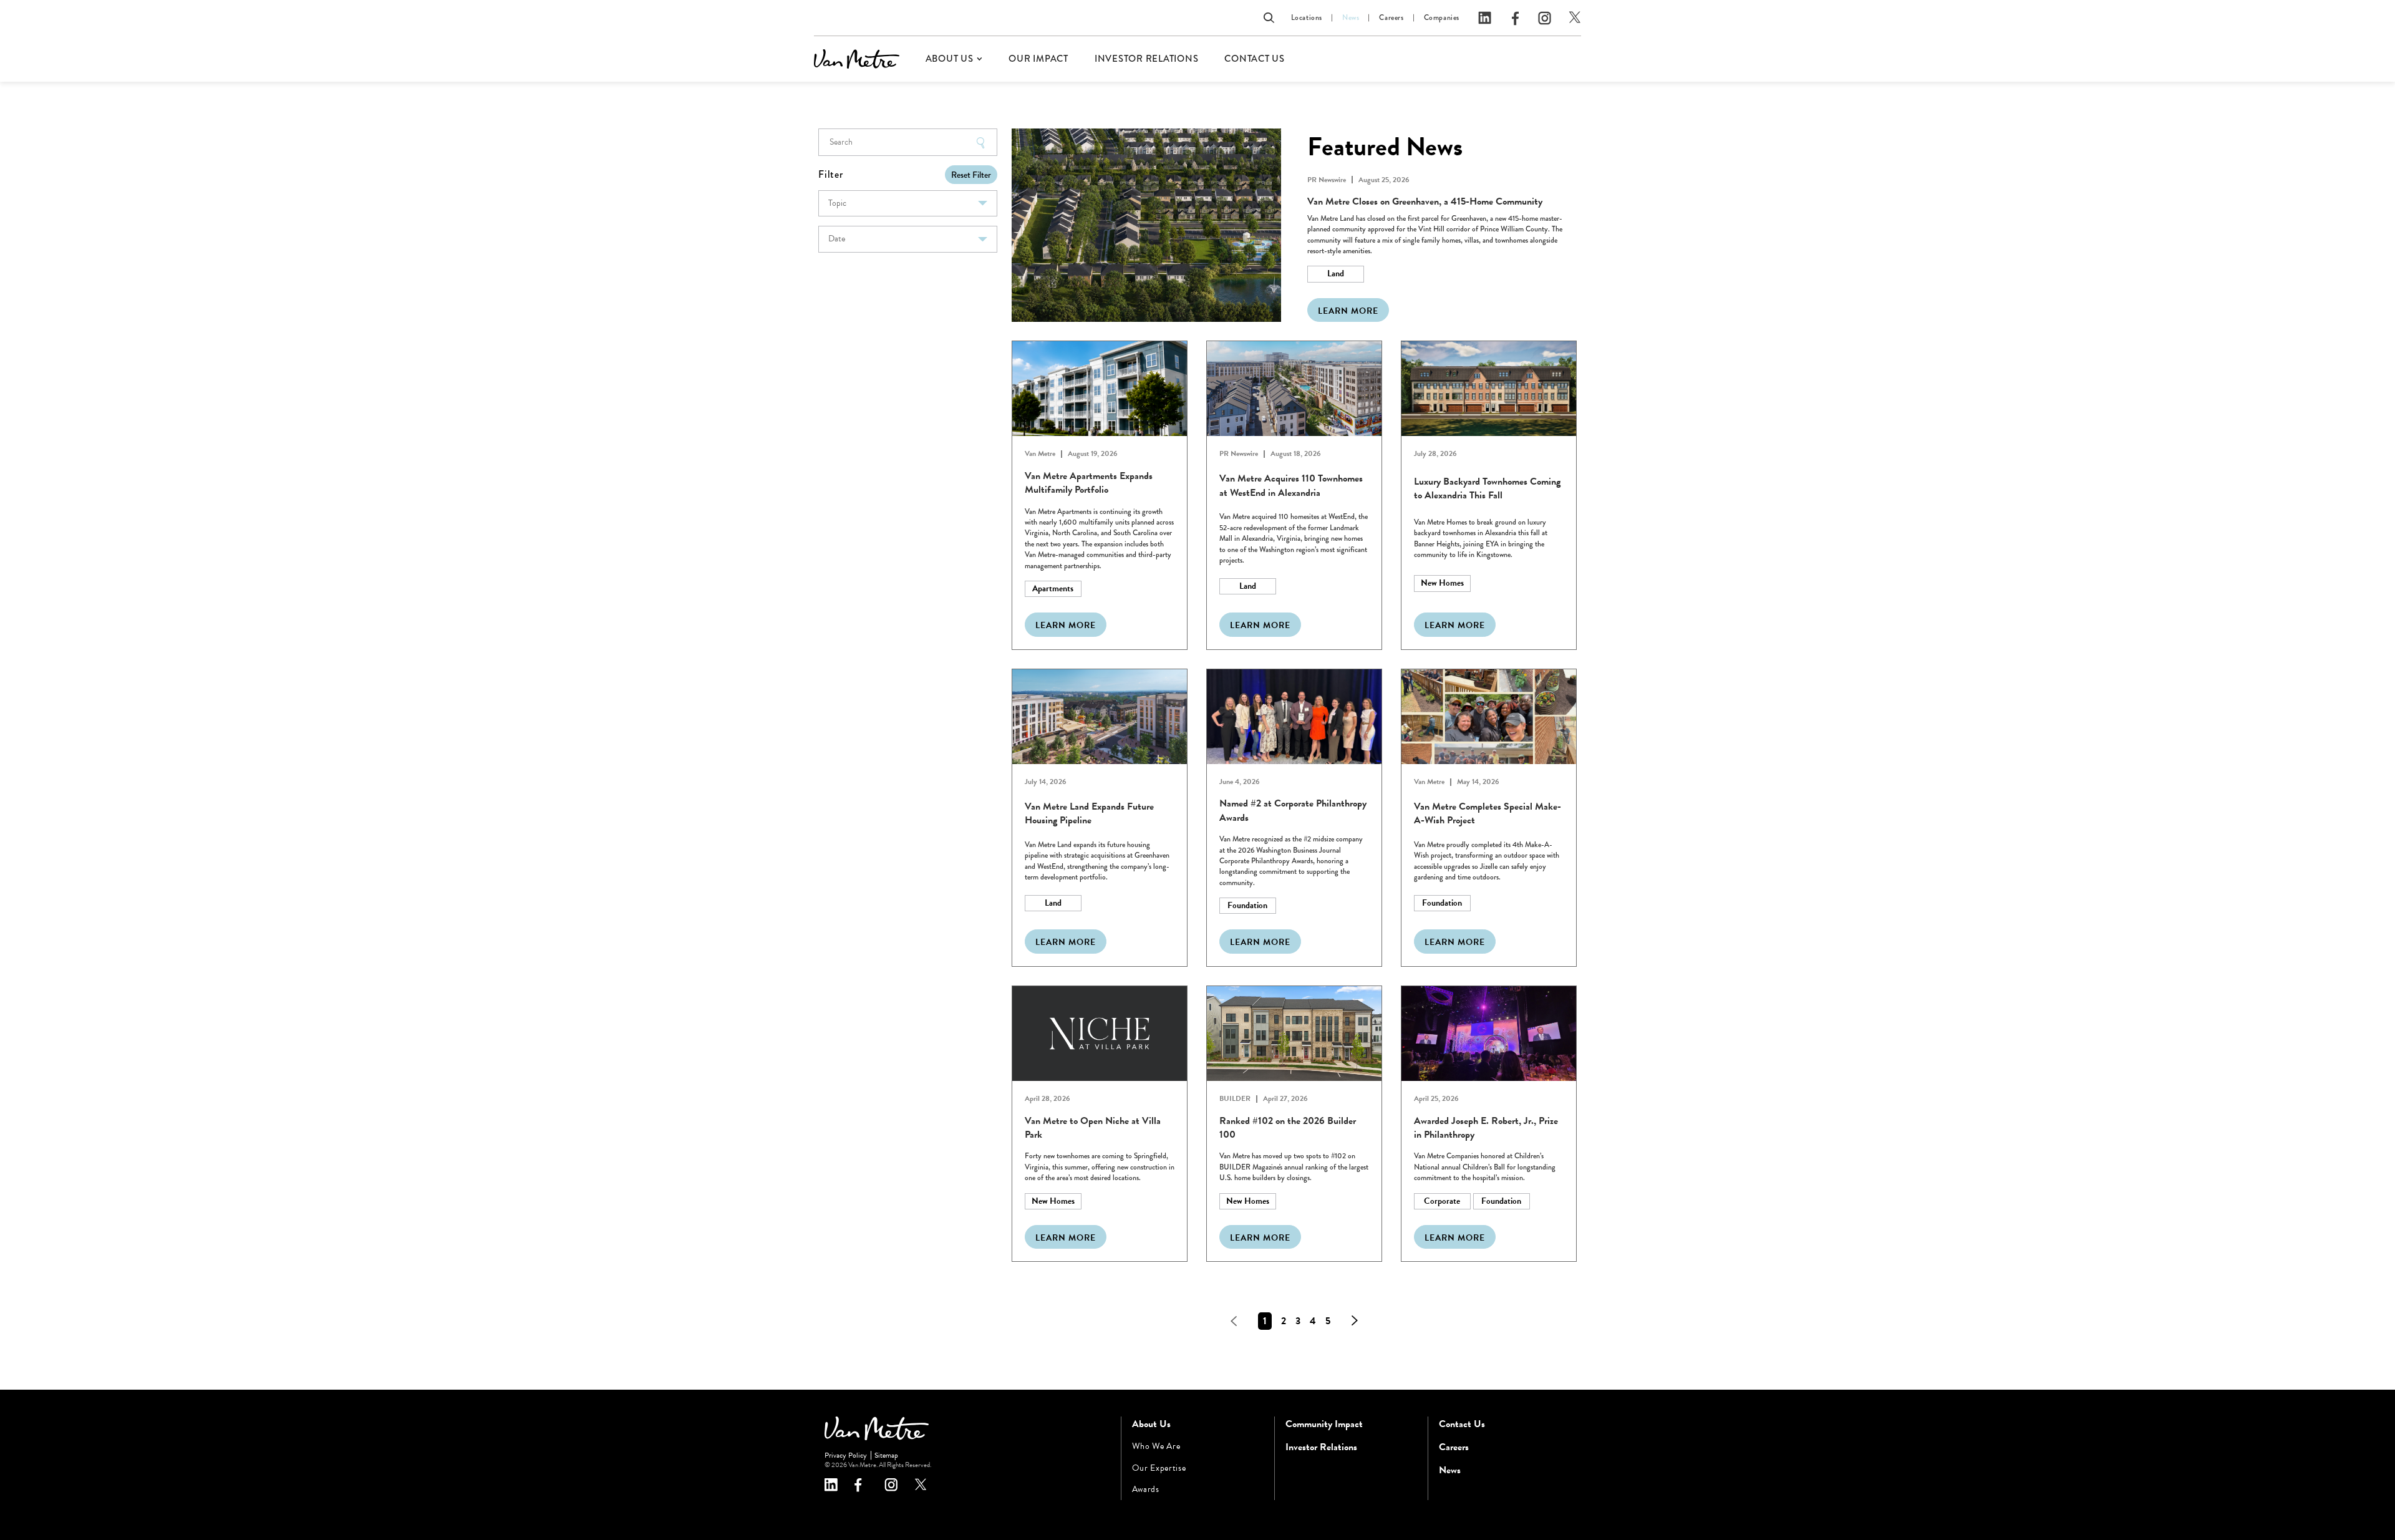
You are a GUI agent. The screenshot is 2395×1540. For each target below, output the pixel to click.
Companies (1442, 18)
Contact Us (1255, 59)
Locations (1307, 18)
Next (1355, 1321)
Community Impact (1324, 1424)
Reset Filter (971, 175)
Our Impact (1038, 59)
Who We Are (1156, 1446)
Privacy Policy (846, 1455)
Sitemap (886, 1455)
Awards (1146, 1489)
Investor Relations (1147, 59)
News (1351, 18)
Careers (1391, 18)
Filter (831, 174)
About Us (950, 59)
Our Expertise (1159, 1468)
